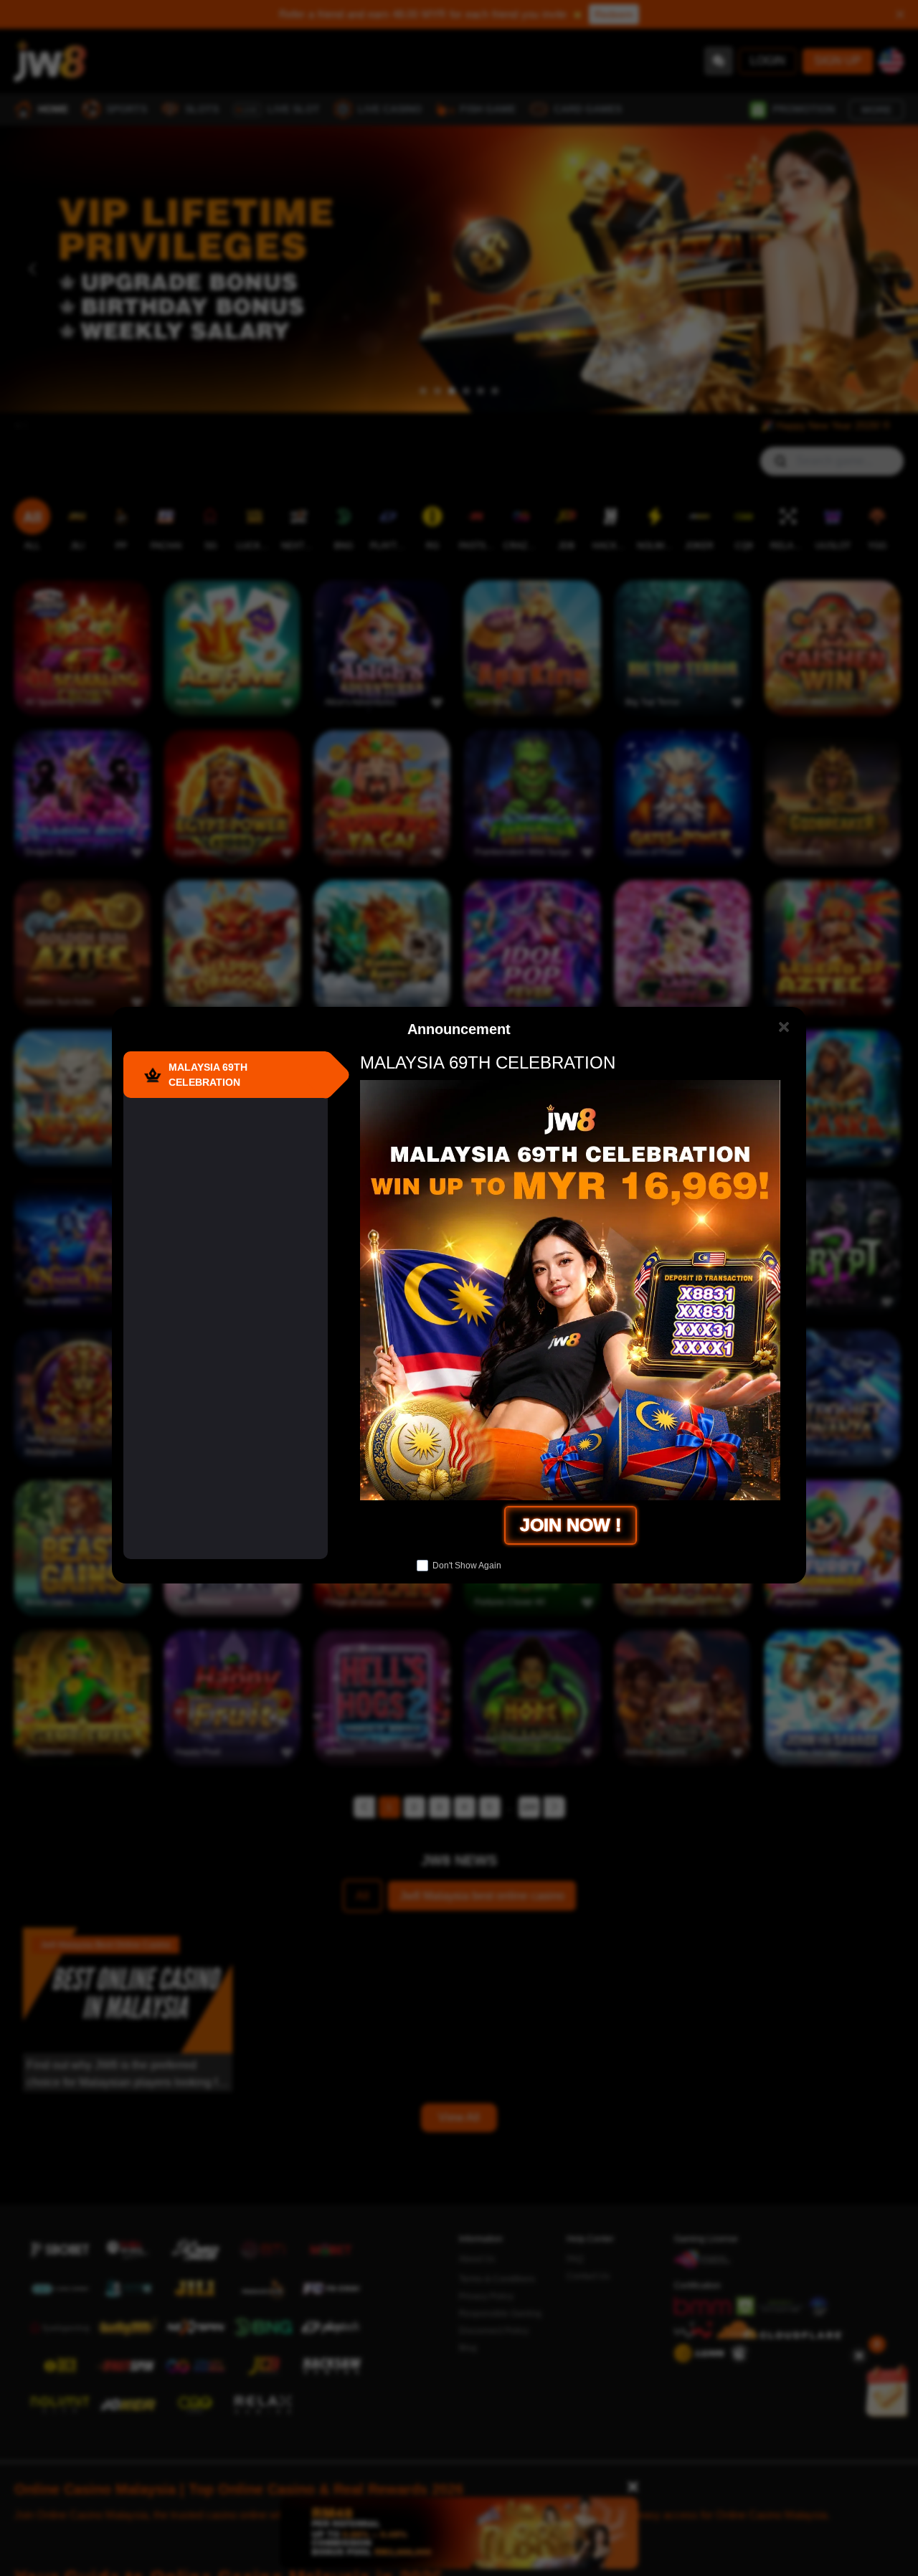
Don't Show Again (467, 1566)
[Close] (784, 1027)
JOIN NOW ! (571, 1525)
